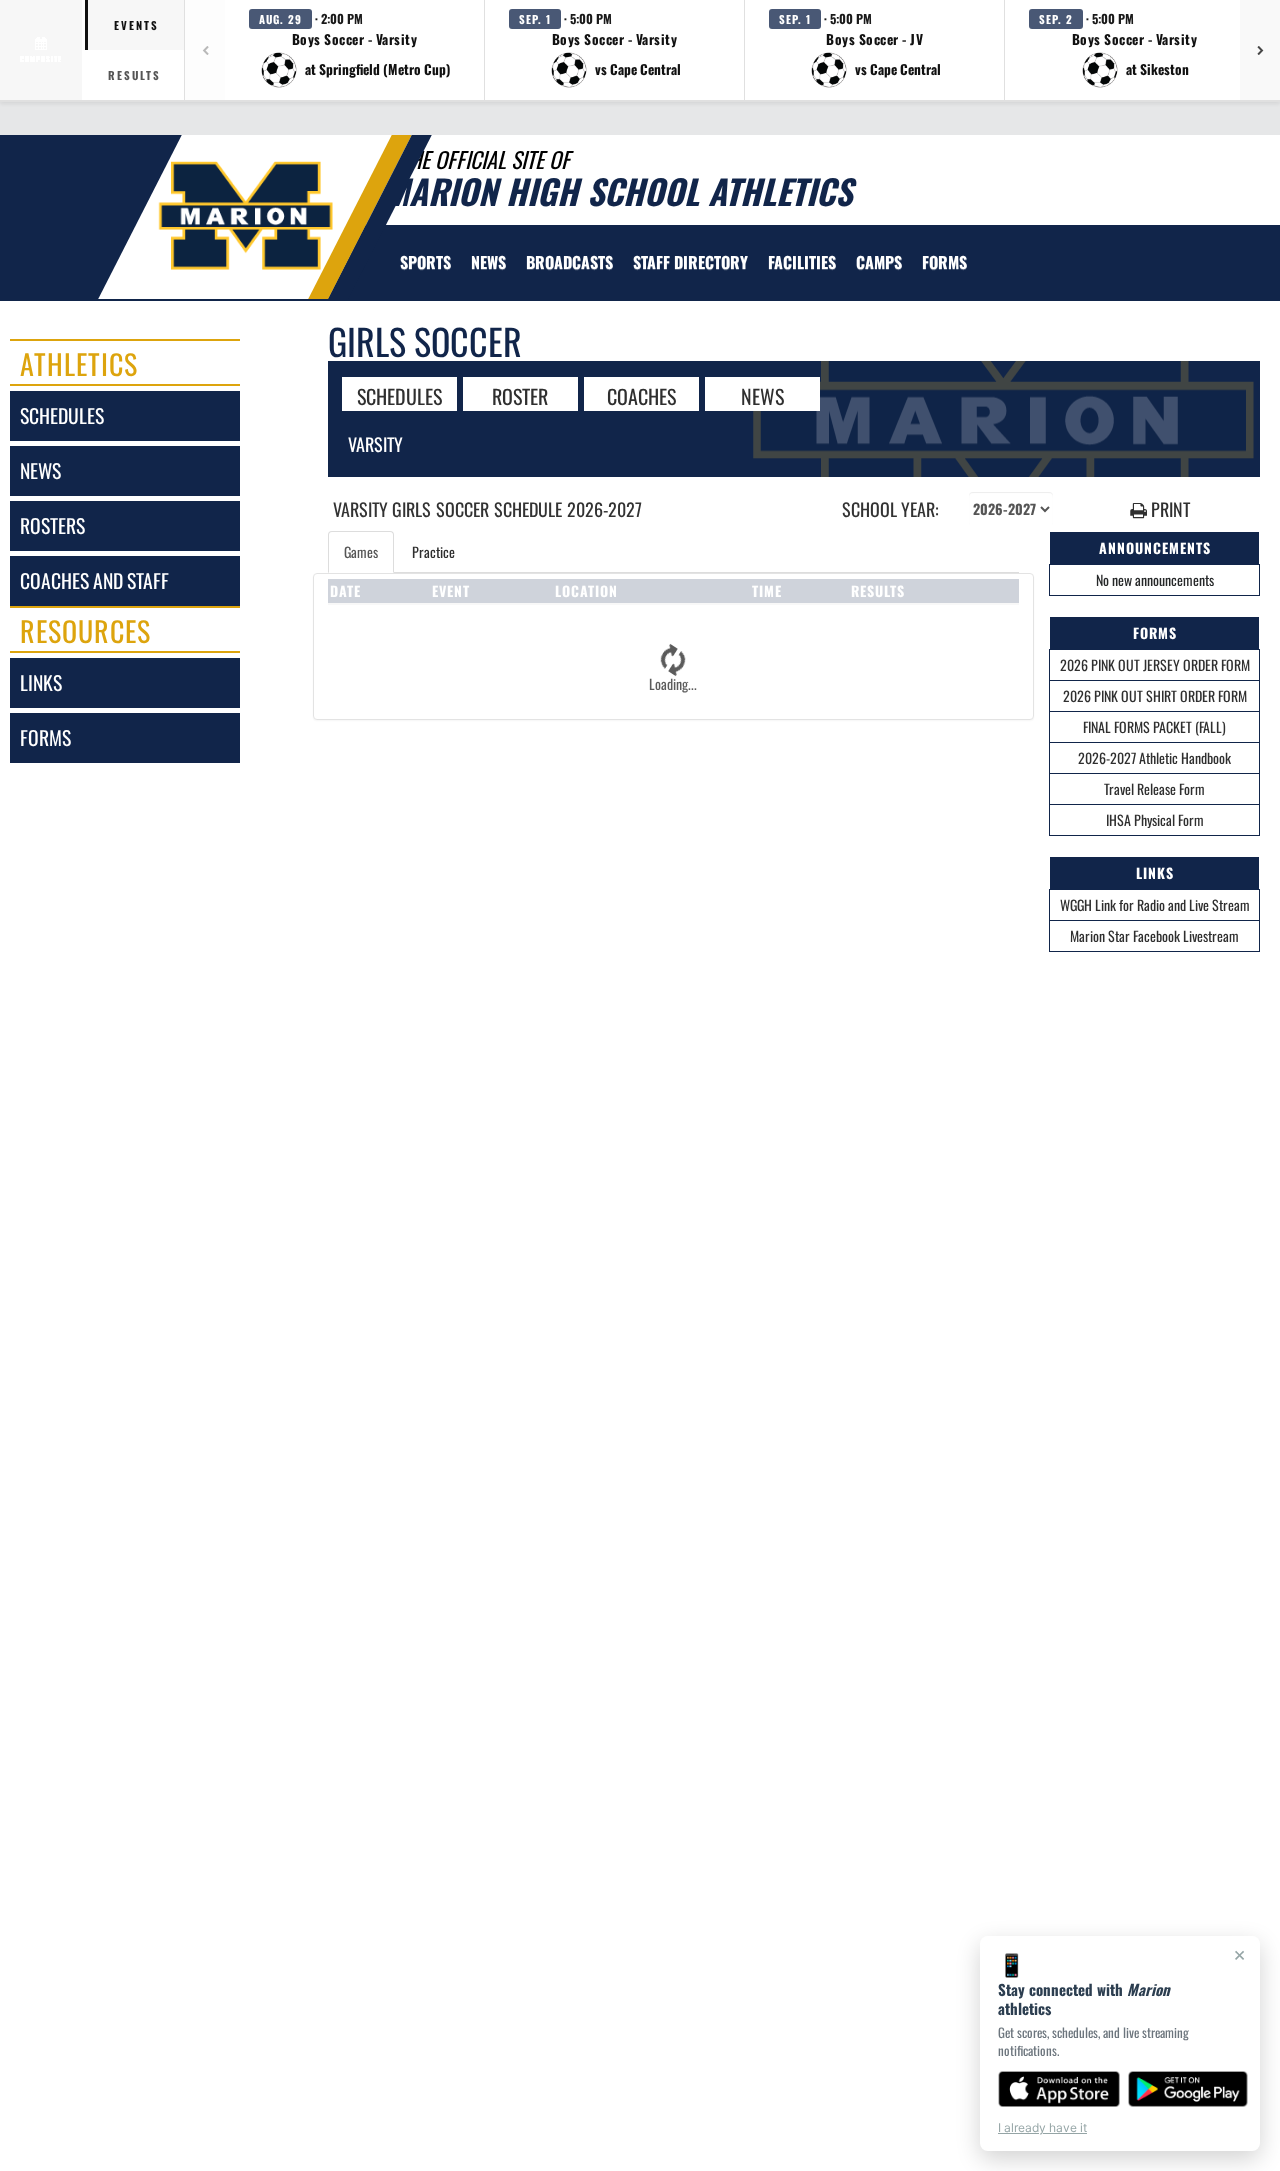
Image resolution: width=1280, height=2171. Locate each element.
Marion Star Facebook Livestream (1154, 935)
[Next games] (1260, 50)
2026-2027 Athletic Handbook (1154, 757)
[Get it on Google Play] (1188, 2089)
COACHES (641, 395)
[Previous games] (205, 50)
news (40, 470)
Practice (433, 551)
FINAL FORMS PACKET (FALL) (1154, 726)
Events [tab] (136, 25)
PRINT (1168, 509)
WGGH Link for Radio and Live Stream (1155, 904)
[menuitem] (488, 262)
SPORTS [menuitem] (425, 262)
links (41, 682)
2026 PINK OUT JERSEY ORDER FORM (1155, 664)
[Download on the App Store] (1059, 2089)
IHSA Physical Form (1155, 819)
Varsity (375, 444)
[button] (355, 50)
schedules (62, 415)
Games (361, 551)
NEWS (762, 395)
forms (45, 737)
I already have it (1042, 2127)
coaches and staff (94, 580)
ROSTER (520, 395)
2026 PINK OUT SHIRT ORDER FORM (1155, 695)
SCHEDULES (399, 395)
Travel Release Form (1154, 788)
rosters (52, 525)
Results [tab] (134, 75)
